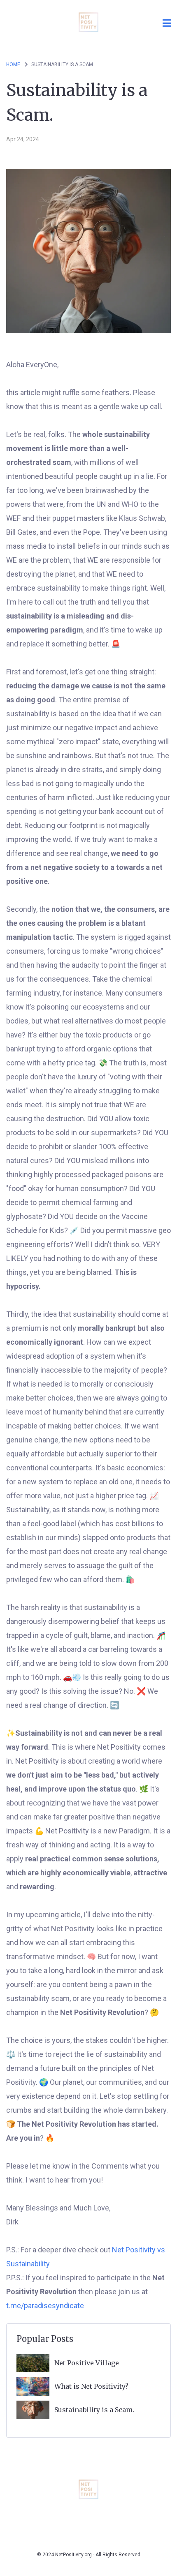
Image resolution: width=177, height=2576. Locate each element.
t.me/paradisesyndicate (45, 2306)
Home (13, 64)
